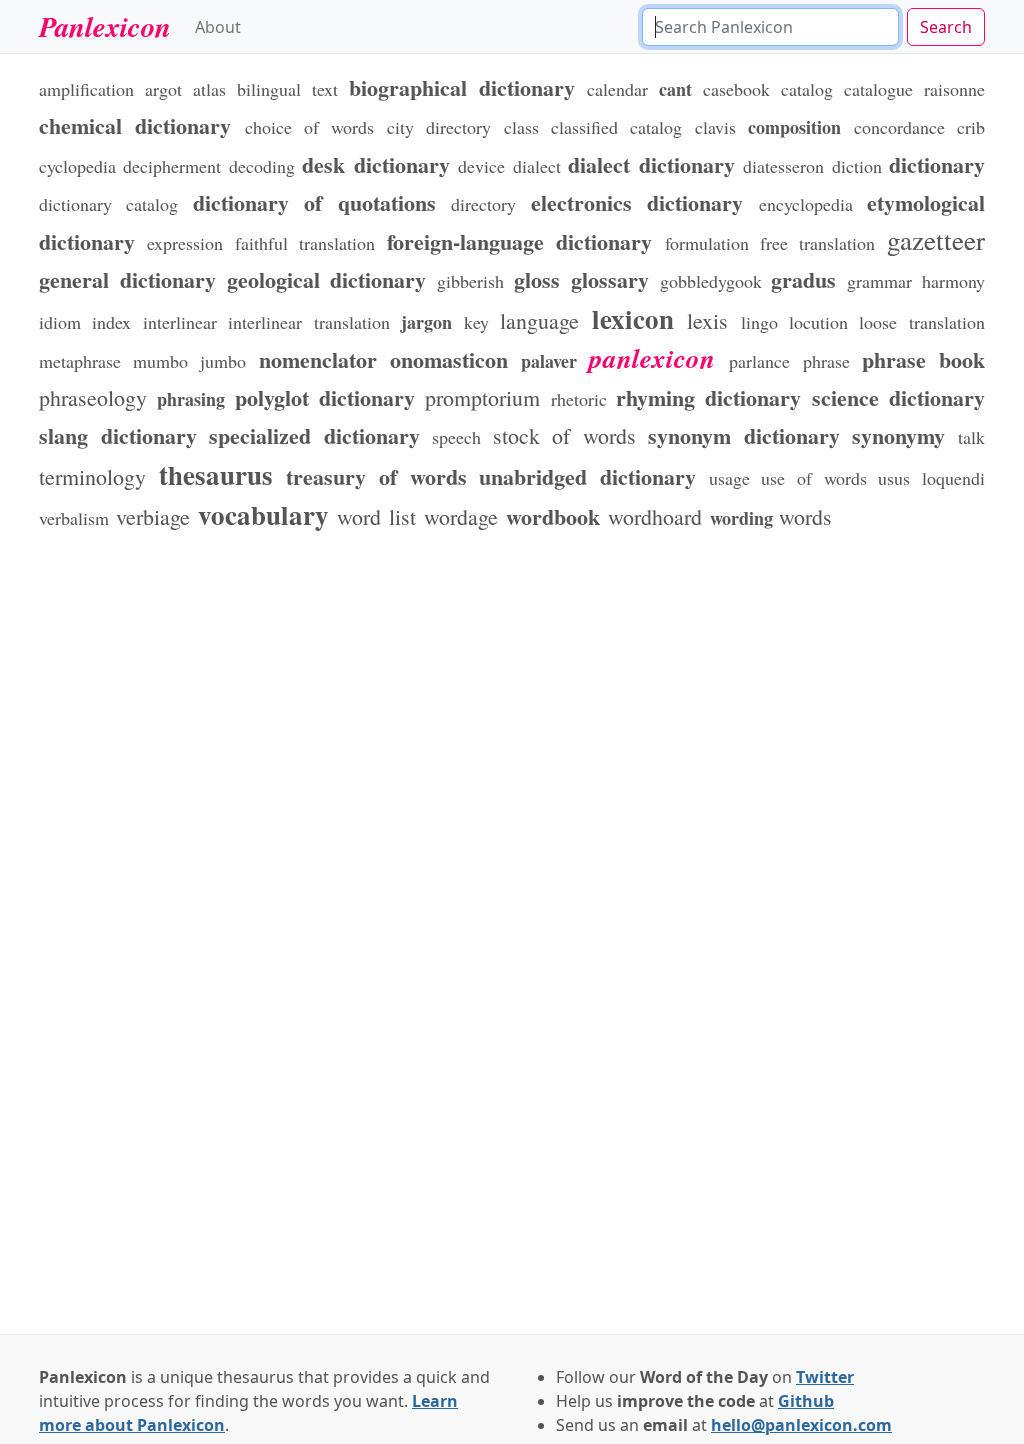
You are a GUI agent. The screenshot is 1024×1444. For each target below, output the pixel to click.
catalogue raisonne (914, 89)
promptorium (482, 397)
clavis (715, 127)
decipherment (172, 166)
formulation (707, 243)
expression (185, 243)
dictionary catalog (108, 204)
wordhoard (655, 516)
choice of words (310, 127)
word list (376, 516)
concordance (899, 127)
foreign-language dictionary (519, 241)
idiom (60, 322)
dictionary (937, 164)
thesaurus (216, 474)
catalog (807, 89)
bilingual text (287, 89)
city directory (439, 127)
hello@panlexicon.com (801, 1425)
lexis (707, 320)
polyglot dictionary (325, 397)
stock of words (564, 435)
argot (163, 89)
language (539, 320)
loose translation (921, 322)
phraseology (93, 397)
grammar (879, 281)
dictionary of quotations (314, 202)
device (481, 166)
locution (818, 322)
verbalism (74, 518)
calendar (617, 89)
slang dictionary (118, 435)
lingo (759, 322)
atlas (209, 89)
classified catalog (616, 127)
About (218, 27)
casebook (736, 89)
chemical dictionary (135, 125)
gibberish (470, 281)
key (476, 322)
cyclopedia (77, 166)
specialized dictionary (314, 435)
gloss (537, 279)
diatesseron (783, 166)
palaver (549, 361)
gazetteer (936, 240)
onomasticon (449, 359)
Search (946, 27)
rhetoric (579, 399)
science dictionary (898, 397)
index (111, 322)
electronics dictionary (637, 202)
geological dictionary (327, 279)
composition (794, 127)
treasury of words (376, 476)
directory (483, 204)
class (521, 127)
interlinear (180, 322)
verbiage (153, 516)
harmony (953, 281)
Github (806, 1401)
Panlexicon (105, 26)
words (805, 516)
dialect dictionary (651, 164)
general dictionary (127, 279)
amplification (86, 89)
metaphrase (80, 361)
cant (675, 89)
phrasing (191, 399)
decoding (262, 166)
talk (971, 437)
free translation (817, 243)
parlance (759, 361)
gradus (803, 279)
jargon (426, 322)
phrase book (923, 359)
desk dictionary (375, 164)
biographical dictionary (462, 87)
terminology (92, 476)
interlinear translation (308, 322)
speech (456, 437)
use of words (813, 478)
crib (971, 127)
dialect (537, 166)
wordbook (553, 516)
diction (857, 166)
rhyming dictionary (708, 397)
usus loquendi (931, 478)
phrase (826, 361)
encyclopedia (806, 204)
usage (729, 478)
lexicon (633, 318)
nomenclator (318, 359)
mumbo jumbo (189, 361)
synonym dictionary (744, 435)
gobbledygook (711, 281)
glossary (610, 279)
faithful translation (305, 243)
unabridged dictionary (587, 476)
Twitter (825, 1377)
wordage (461, 516)
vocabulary (263, 514)
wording (741, 518)
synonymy (898, 435)
